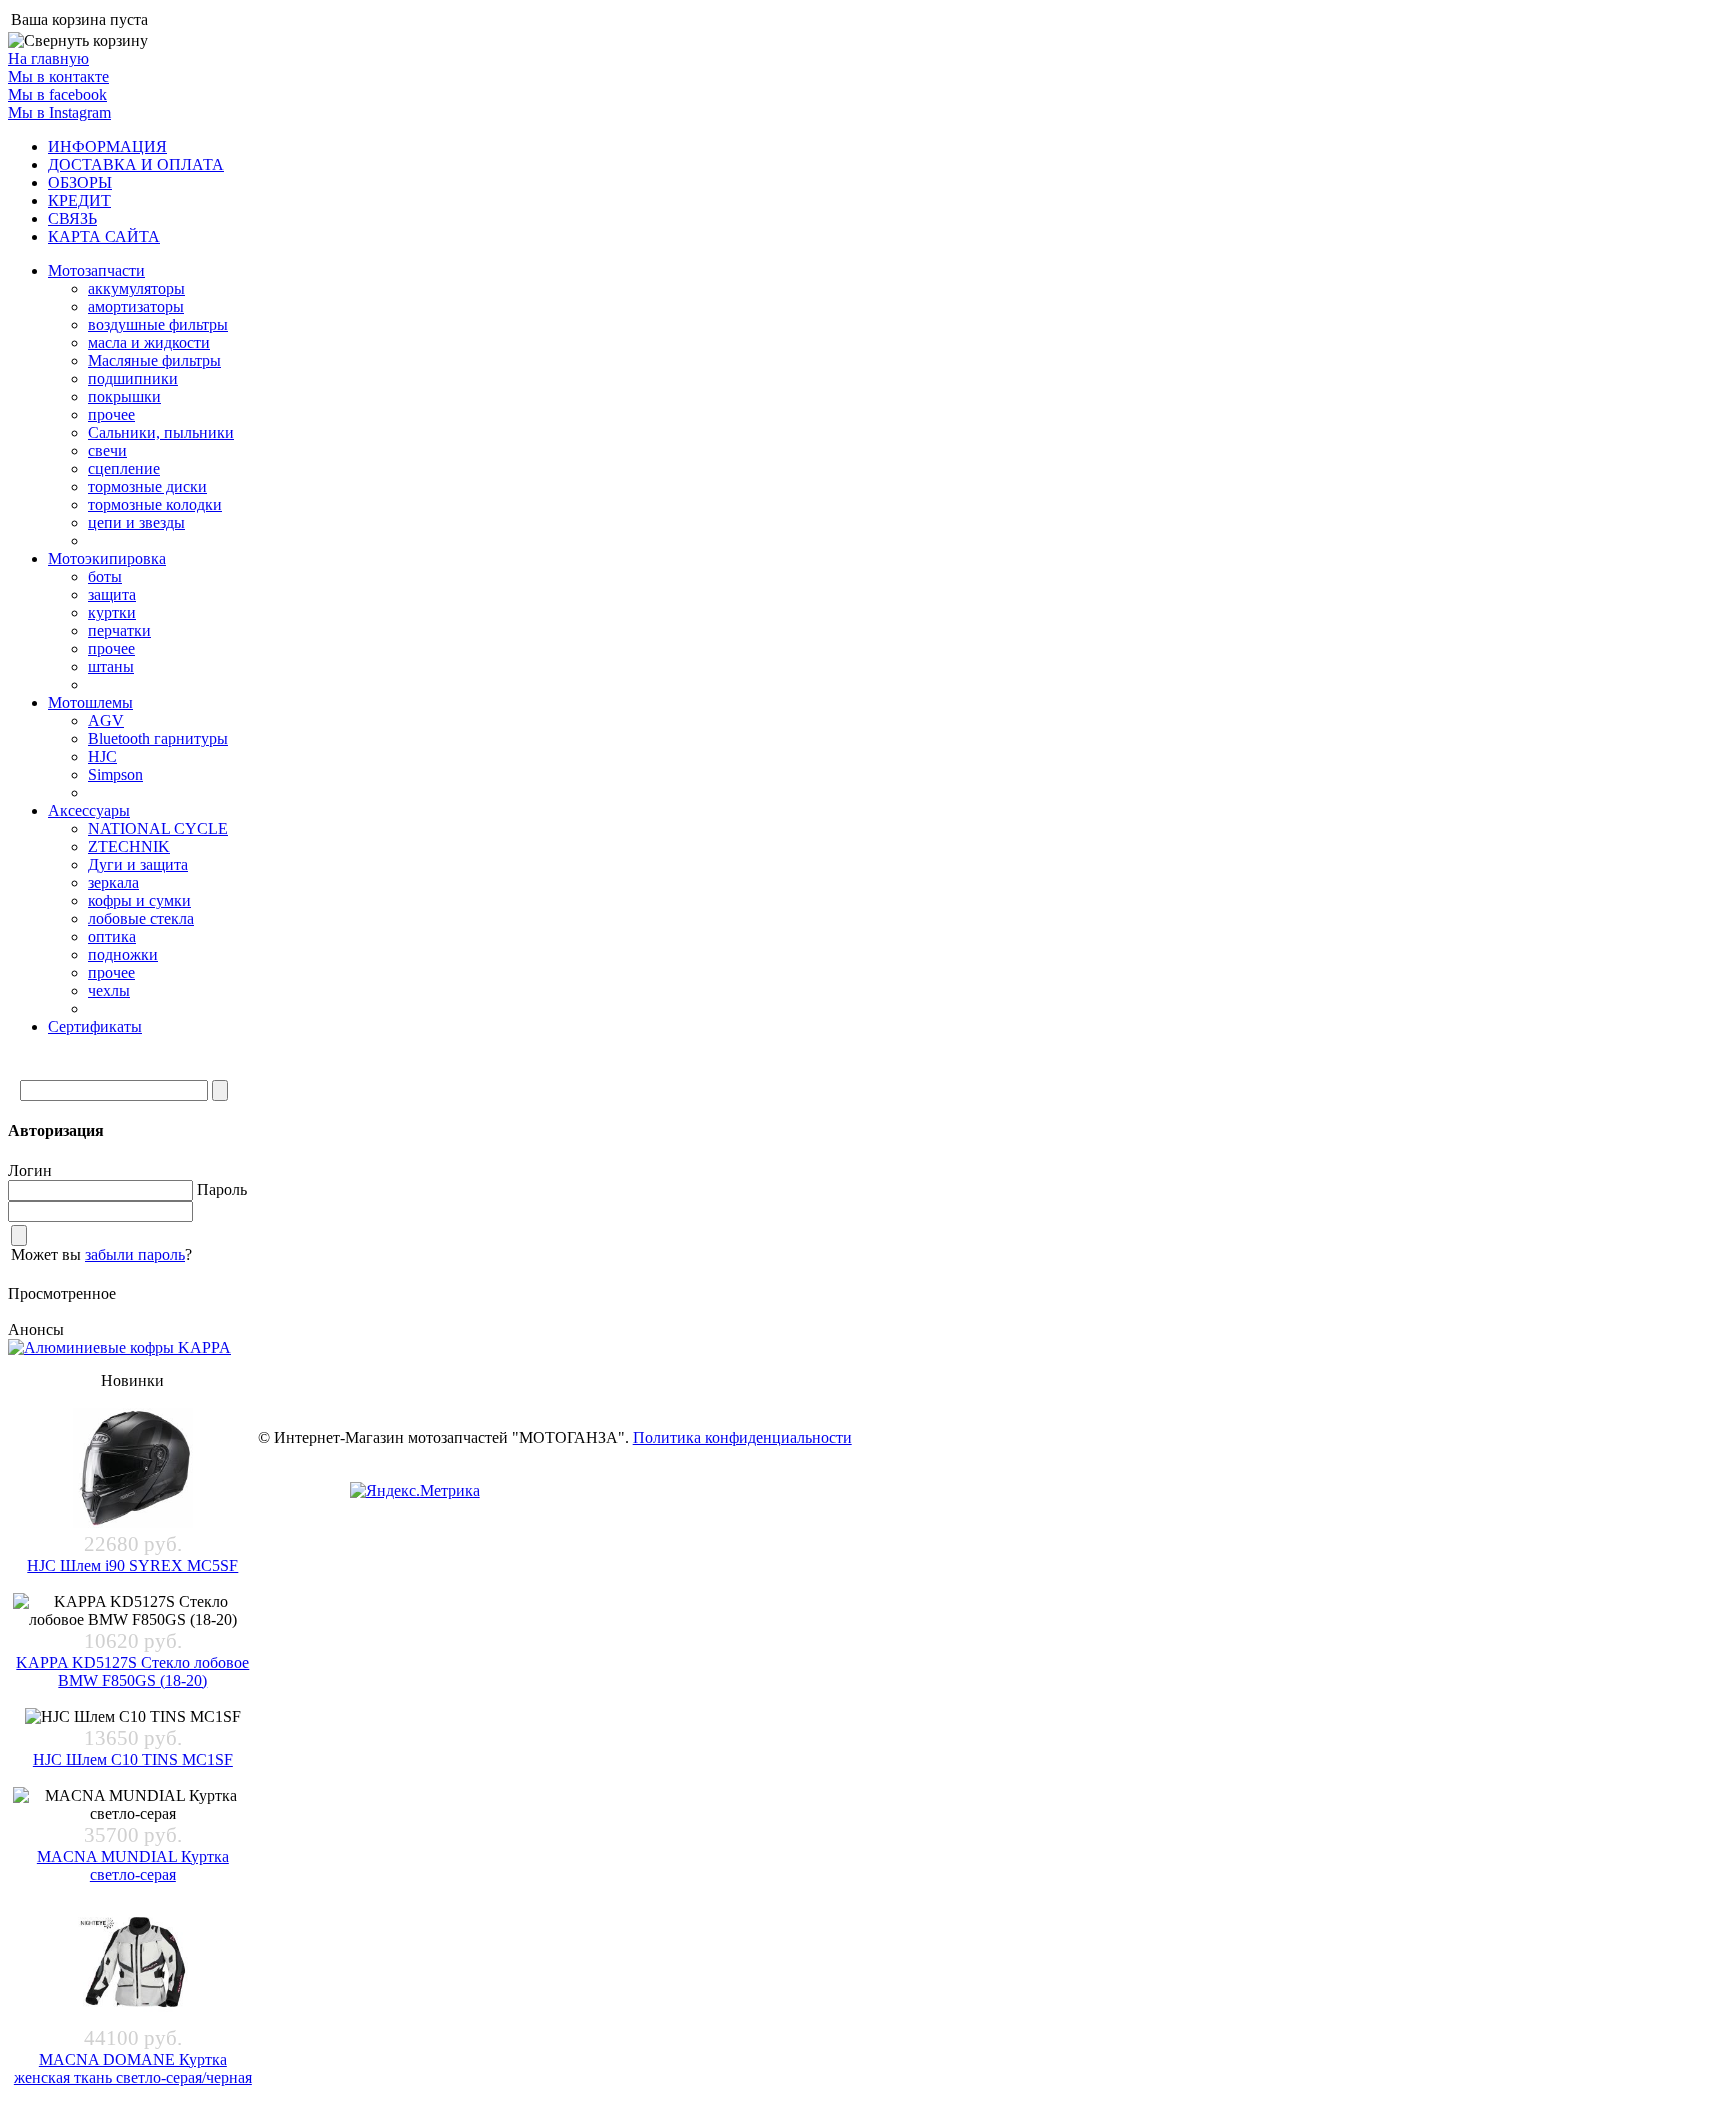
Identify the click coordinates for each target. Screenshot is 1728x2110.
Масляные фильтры (154, 360)
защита (112, 594)
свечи (107, 450)
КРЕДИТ (79, 200)
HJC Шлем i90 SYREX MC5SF (132, 1565)
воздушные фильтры (158, 324)
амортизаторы (136, 306)
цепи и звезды (136, 522)
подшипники (133, 378)
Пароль (222, 1189)
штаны (111, 666)
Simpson (115, 774)
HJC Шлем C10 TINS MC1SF (133, 1759)
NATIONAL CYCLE (158, 828)
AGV (106, 720)
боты (105, 576)
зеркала (113, 882)
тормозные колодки (155, 504)
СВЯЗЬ (72, 218)
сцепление (124, 468)
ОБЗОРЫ (80, 182)
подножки (123, 954)
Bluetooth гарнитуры (158, 738)
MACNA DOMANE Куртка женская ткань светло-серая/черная (133, 2068)
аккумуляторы (136, 288)
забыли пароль (135, 1254)
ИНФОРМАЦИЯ (107, 146)
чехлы (109, 990)
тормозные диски (147, 486)
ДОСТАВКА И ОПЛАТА (136, 164)
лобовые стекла (141, 918)
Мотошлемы (90, 702)
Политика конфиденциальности (742, 1437)
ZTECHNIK (129, 846)
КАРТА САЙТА (104, 236)
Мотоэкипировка (107, 558)
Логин (30, 1170)
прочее (111, 414)
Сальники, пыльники (161, 432)
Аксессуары (89, 810)
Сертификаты (95, 1026)
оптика (112, 936)
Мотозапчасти (96, 270)
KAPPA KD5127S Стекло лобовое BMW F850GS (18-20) (132, 1671)
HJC (102, 756)
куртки (112, 612)
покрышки (124, 396)
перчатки (119, 630)
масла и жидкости (149, 342)
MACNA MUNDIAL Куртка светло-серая (133, 1865)
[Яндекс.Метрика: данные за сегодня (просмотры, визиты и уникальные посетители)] (415, 1491)
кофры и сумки (139, 900)
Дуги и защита (138, 864)
